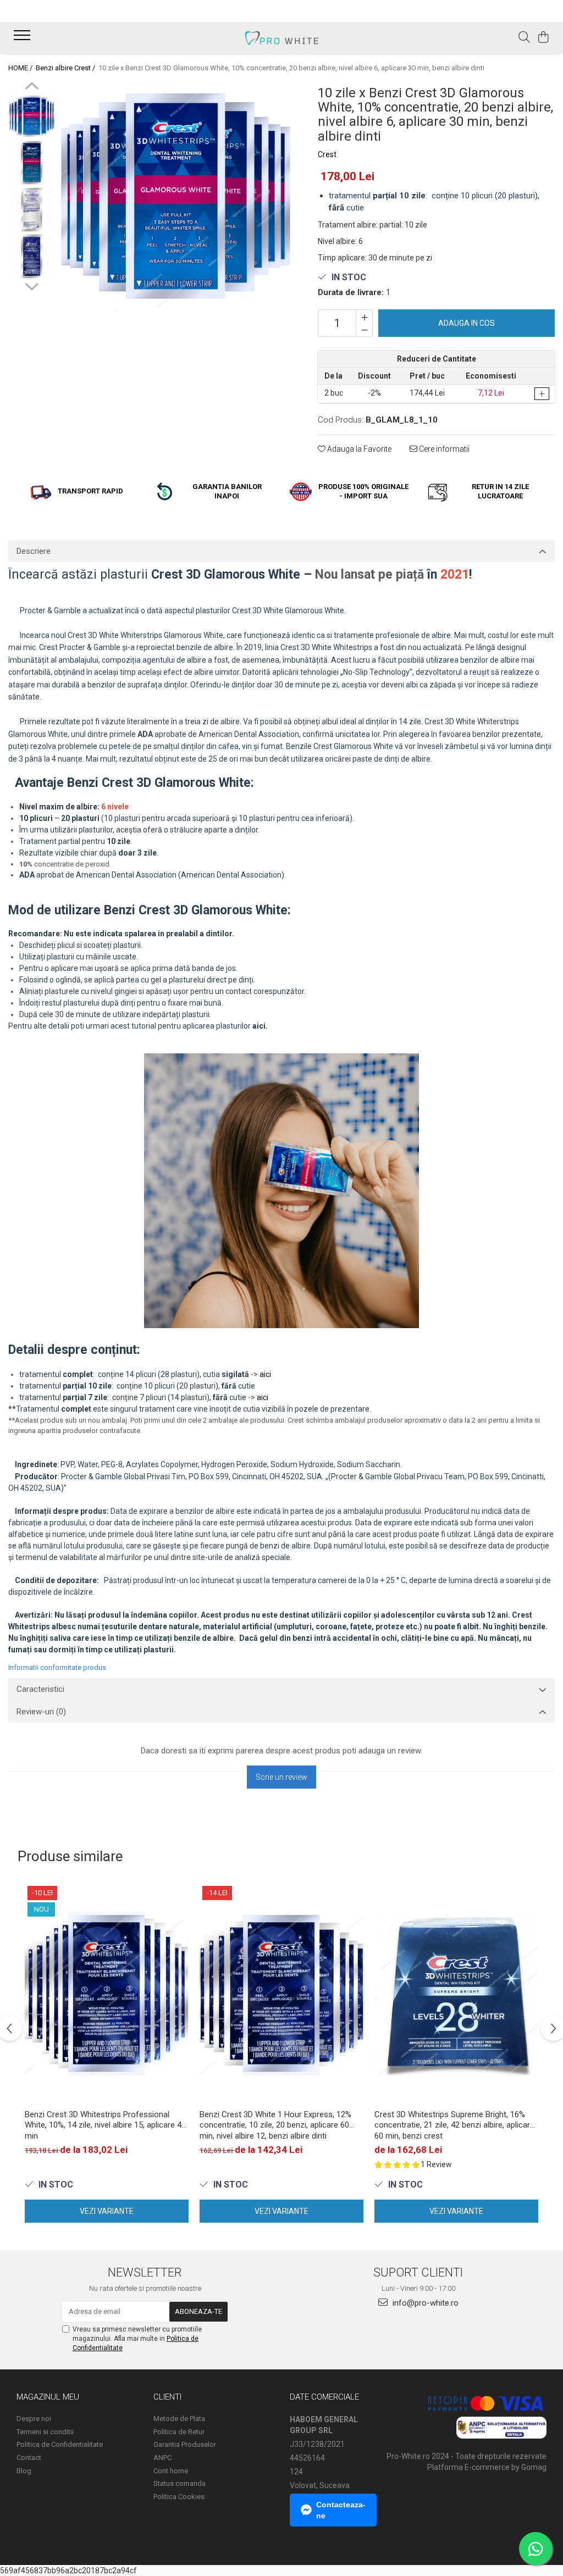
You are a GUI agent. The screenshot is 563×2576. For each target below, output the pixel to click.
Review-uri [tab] (41, 1712)
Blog (24, 2471)
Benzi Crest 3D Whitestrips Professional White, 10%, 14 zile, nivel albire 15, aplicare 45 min (105, 2125)
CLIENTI (167, 2397)
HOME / (21, 68)
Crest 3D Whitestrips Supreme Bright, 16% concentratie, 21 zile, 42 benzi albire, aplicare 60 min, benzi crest (454, 2125)
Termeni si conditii (45, 2432)
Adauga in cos (467, 323)
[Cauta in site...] (524, 38)
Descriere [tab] (34, 551)
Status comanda (180, 2483)
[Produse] (23, 38)
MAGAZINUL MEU (48, 2397)
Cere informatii (443, 449)
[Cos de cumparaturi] (543, 38)
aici (265, 1374)
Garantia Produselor (185, 2444)
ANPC (162, 2458)
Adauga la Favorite (358, 449)
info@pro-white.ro (424, 2303)
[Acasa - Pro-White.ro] (281, 38)
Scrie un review (281, 1777)
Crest (327, 154)
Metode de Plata (179, 2419)
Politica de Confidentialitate (60, 2444)
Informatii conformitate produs (57, 1667)
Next (32, 285)
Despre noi (34, 2419)
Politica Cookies (179, 2497)
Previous (32, 87)
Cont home (171, 2471)
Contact (29, 2458)
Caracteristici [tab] (40, 1689)
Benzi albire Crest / (66, 68)
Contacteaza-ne (341, 2510)
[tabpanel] (175, 197)
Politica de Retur (179, 2432)
